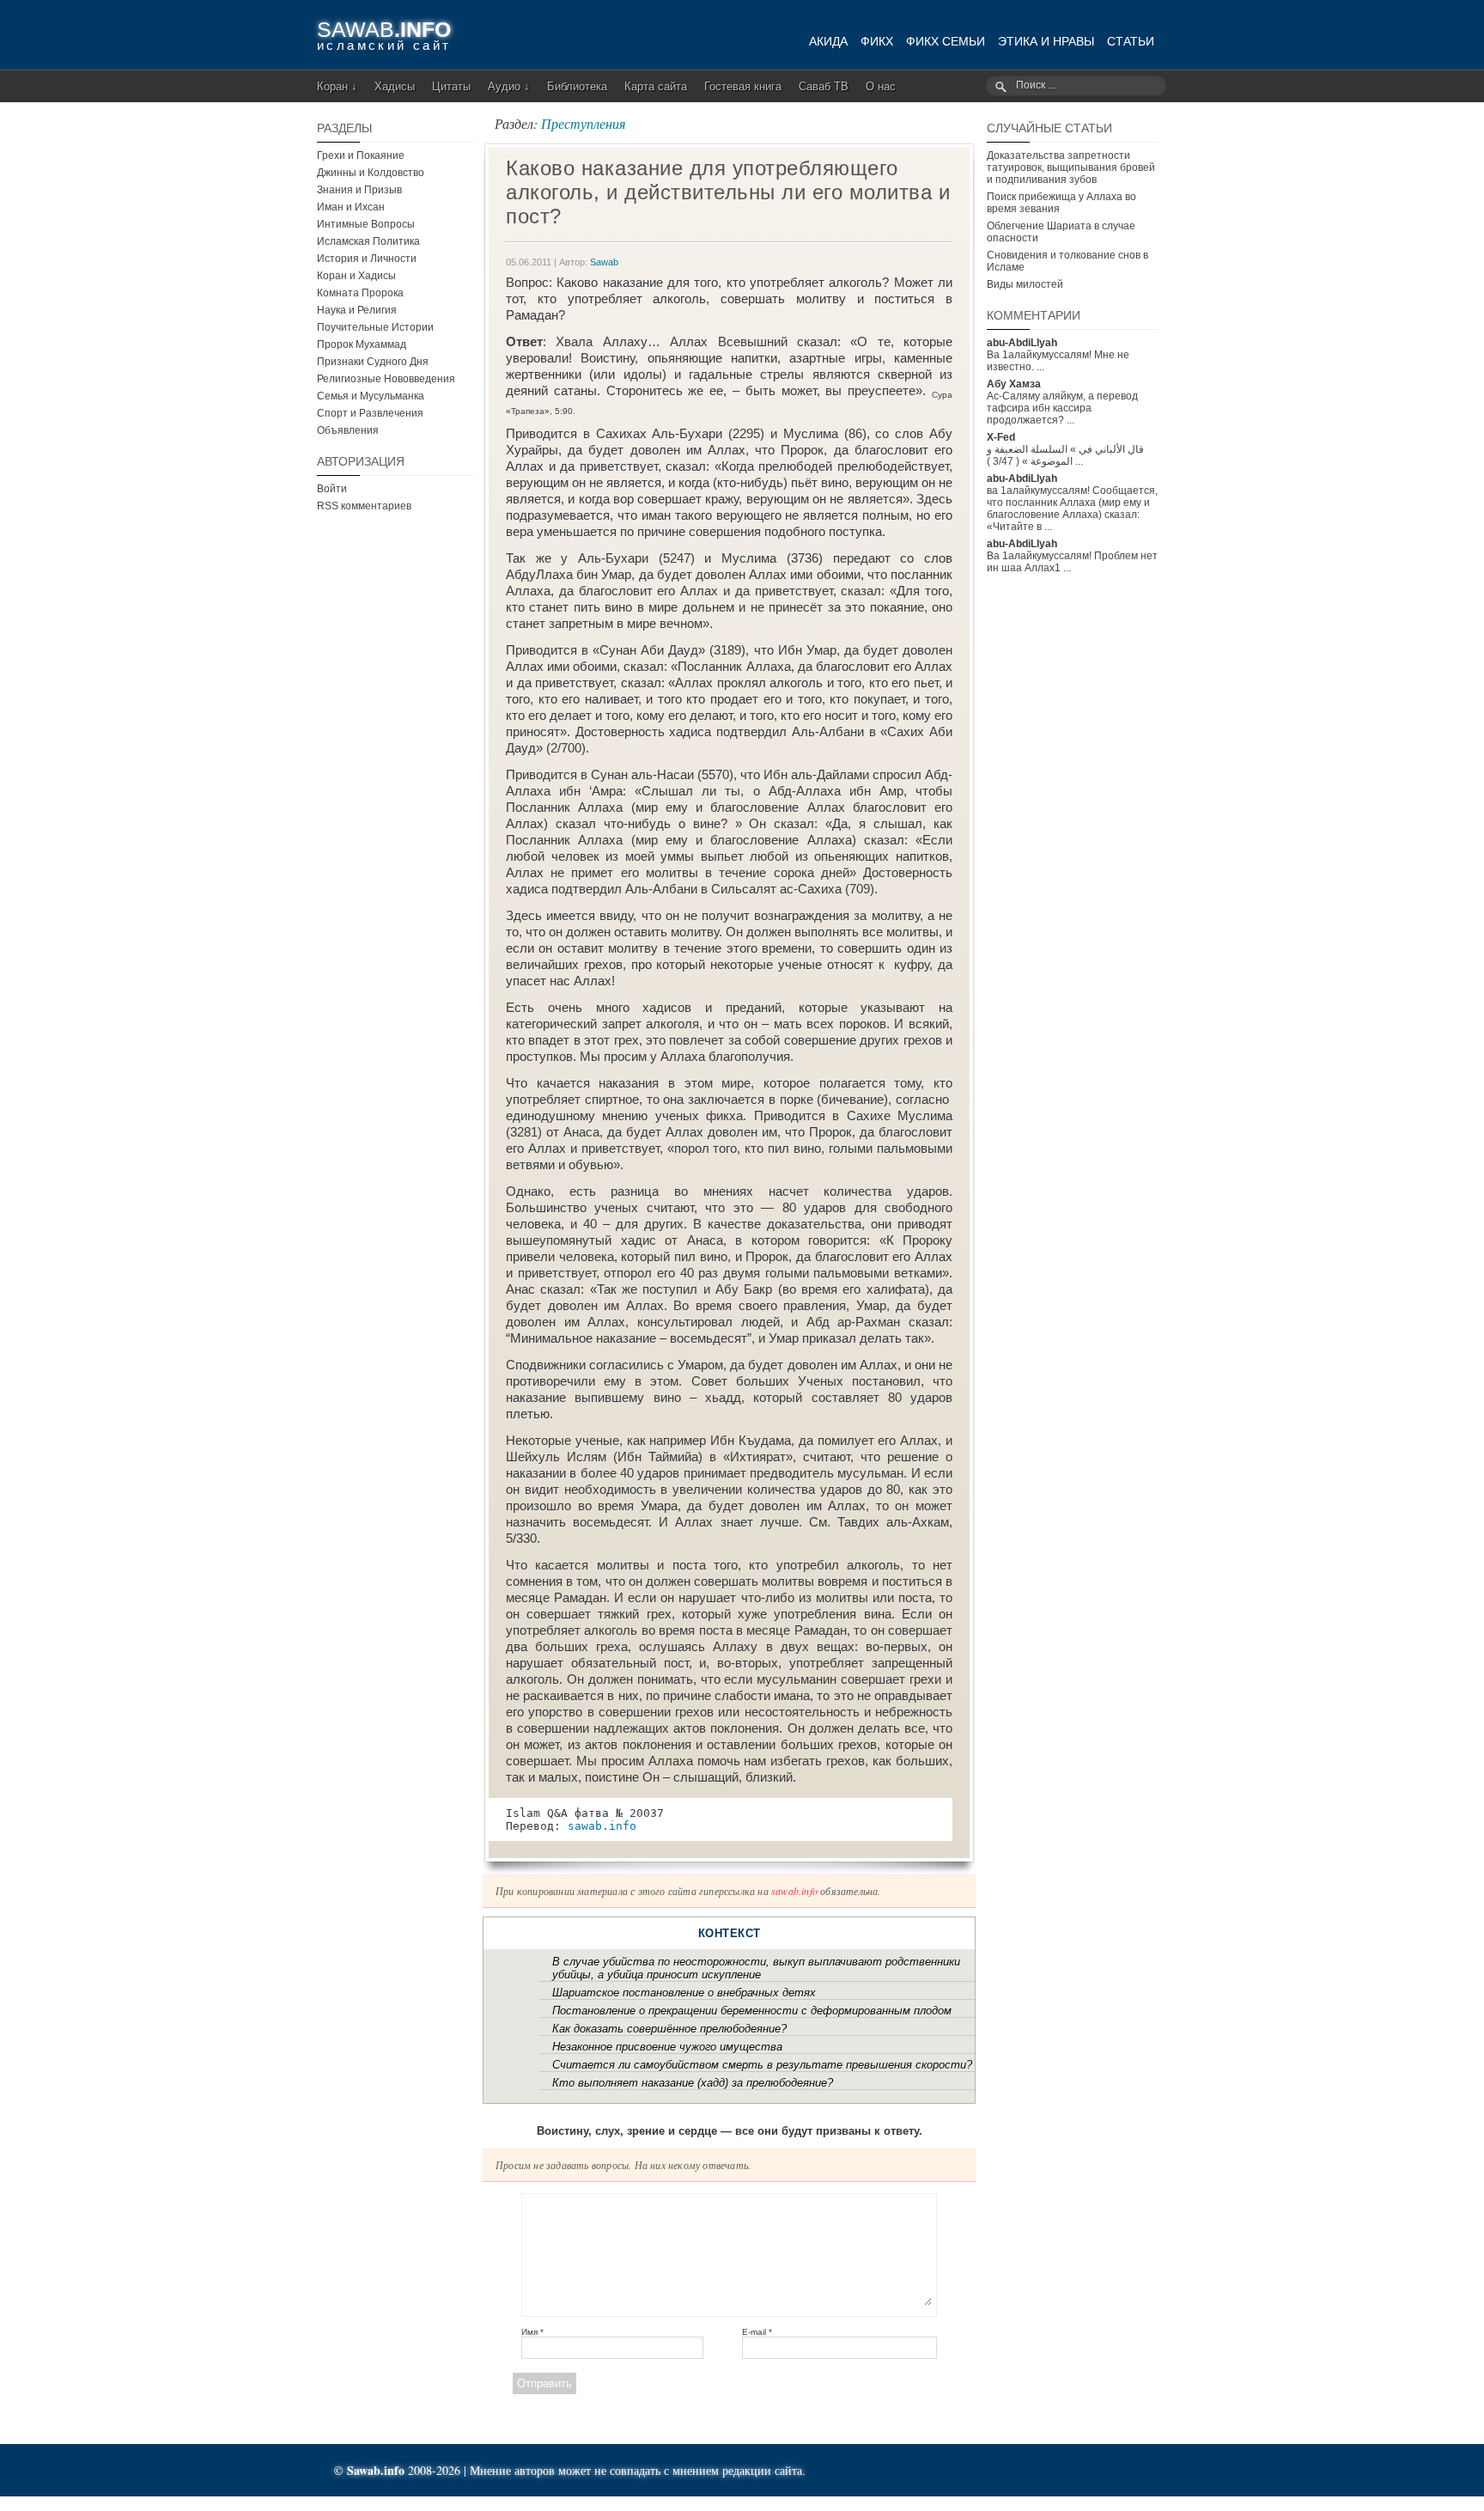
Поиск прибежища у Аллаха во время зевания (1061, 203)
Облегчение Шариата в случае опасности (1061, 232)
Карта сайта (656, 86)
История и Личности (367, 259)
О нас (881, 86)
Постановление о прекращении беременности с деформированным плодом (752, 2011)
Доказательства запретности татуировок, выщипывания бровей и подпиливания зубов (1071, 168)
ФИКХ (877, 41)
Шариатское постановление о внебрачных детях (684, 1993)
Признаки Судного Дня (373, 362)
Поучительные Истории (375, 327)
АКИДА (828, 41)
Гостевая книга (743, 86)
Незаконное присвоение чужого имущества (667, 2047)
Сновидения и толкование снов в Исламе (1067, 261)
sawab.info (602, 1826)
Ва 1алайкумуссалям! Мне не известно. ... (1058, 361)
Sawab (604, 262)
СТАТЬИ (1131, 41)
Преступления (583, 123)
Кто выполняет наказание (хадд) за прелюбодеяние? (693, 2083)
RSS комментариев (364, 506)
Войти (332, 489)
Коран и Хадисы (356, 276)
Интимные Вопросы (366, 224)
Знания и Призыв (359, 190)
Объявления (348, 430)
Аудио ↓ (509, 86)
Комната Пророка (360, 293)
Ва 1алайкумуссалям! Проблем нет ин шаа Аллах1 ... (1072, 562)
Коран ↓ (337, 86)
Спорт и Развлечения (370, 413)
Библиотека (577, 86)
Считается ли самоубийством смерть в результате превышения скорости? (762, 2065)
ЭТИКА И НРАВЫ (1046, 41)
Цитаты (451, 86)
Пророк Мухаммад (362, 344)
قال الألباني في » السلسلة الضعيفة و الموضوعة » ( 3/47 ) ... (1065, 455)
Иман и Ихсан (351, 207)
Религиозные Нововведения (386, 379)
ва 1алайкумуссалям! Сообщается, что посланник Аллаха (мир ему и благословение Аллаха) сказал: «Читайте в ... (1072, 509)
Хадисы (395, 86)
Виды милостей (1025, 284)
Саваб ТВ (824, 86)
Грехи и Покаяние (361, 155)
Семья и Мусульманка (371, 396)
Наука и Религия (357, 310)
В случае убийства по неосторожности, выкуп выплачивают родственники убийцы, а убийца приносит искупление (756, 1968)
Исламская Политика (368, 241)
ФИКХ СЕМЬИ (946, 41)
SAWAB (384, 29)
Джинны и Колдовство (371, 173)
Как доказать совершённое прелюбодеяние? (669, 2029)
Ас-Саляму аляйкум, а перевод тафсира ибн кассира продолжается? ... (1062, 408)
